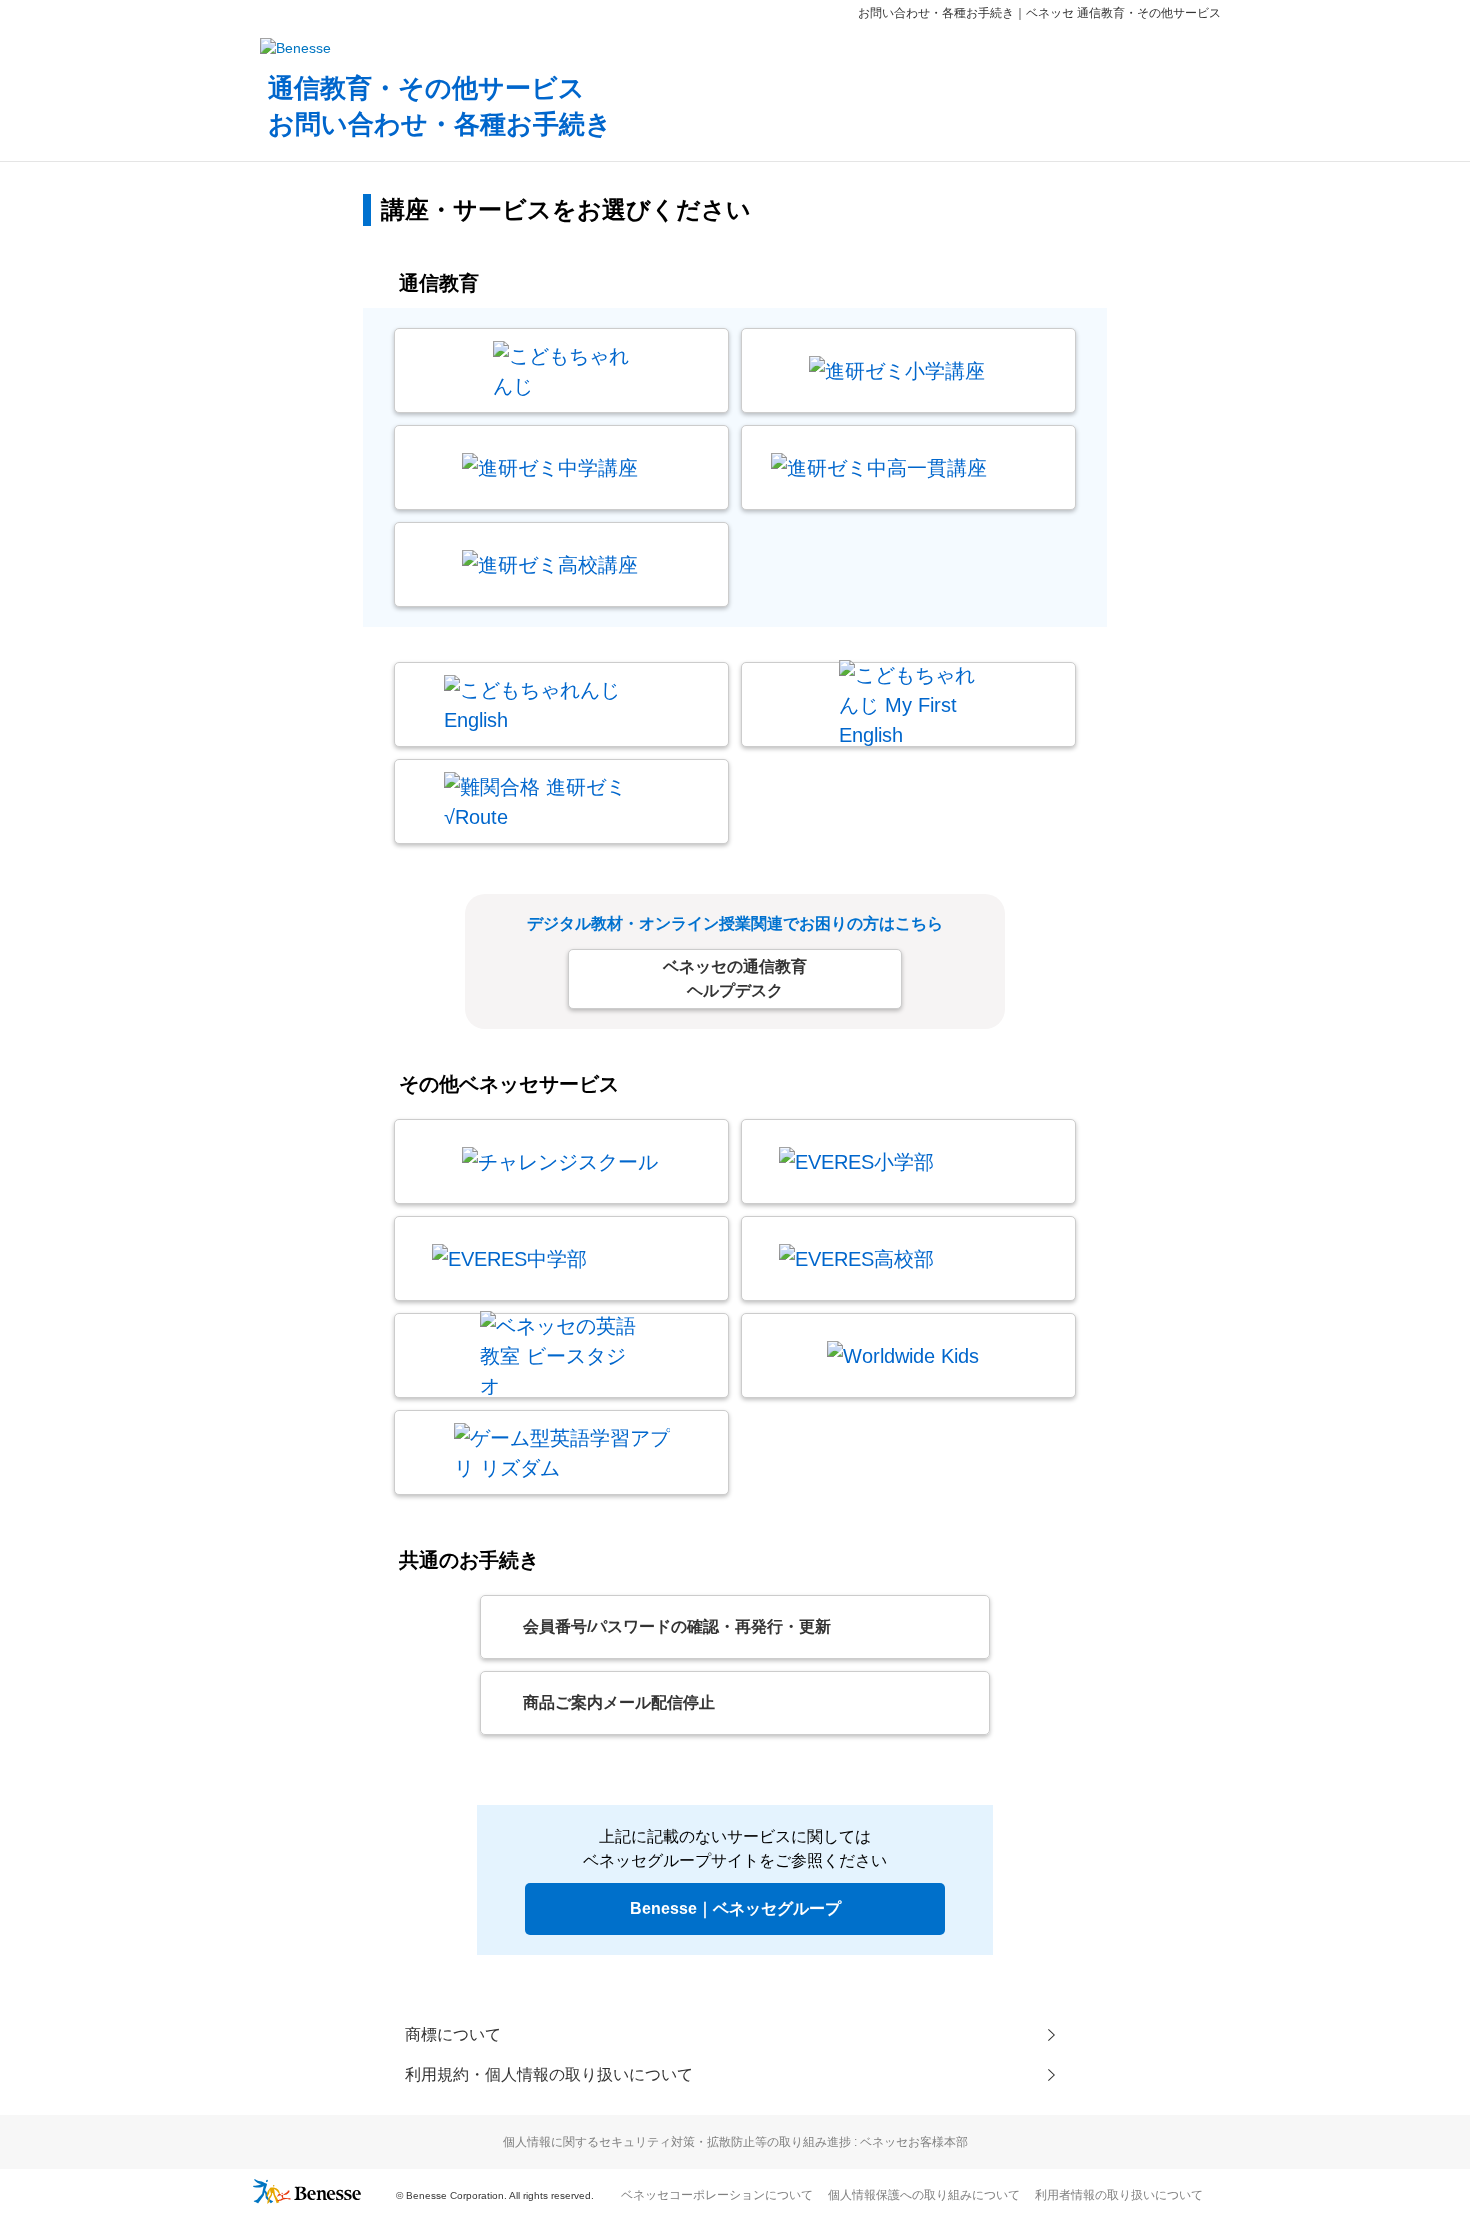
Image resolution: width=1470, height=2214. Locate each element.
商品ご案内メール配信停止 (619, 1702)
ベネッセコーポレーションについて (717, 2195)
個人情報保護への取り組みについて (924, 2195)
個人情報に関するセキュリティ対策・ (735, 2142)
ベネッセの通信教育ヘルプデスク (735, 978)
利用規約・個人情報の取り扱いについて (549, 2074)
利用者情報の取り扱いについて (1119, 2195)
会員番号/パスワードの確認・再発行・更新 (677, 1626)
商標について (453, 2034)
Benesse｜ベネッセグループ (735, 1908)
